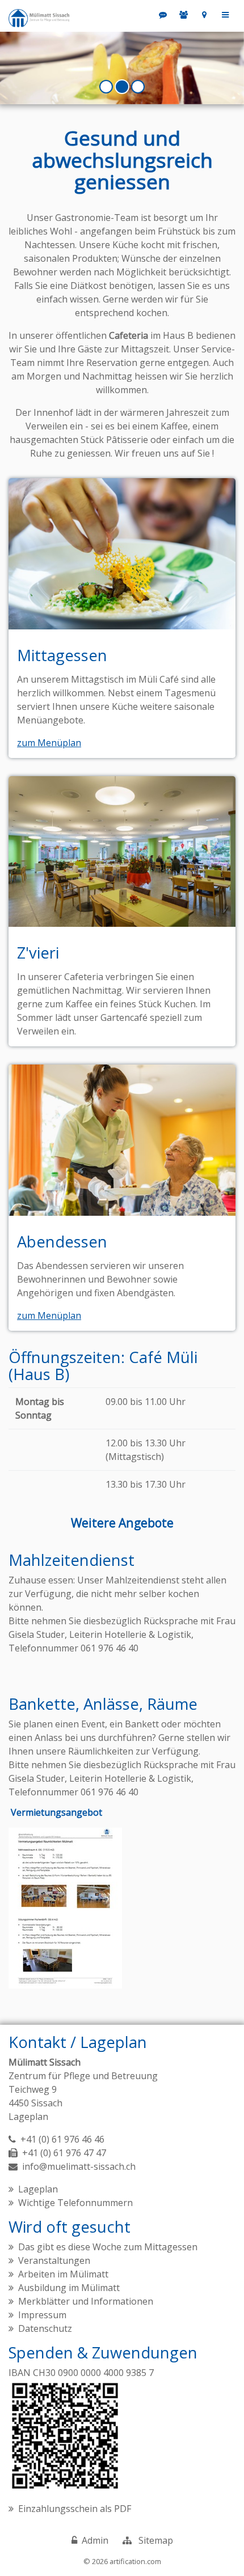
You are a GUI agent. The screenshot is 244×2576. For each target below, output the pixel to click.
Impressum (42, 2315)
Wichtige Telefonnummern (75, 2203)
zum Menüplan (49, 743)
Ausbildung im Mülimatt (69, 2288)
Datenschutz (45, 2328)
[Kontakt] (205, 15)
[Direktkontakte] (184, 15)
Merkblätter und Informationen (86, 2301)
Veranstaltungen (54, 2260)
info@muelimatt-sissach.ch (79, 2166)
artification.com (135, 2561)
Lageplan (28, 2117)
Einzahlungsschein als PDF (75, 2509)
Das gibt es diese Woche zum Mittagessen (108, 2247)
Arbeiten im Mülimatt (63, 2274)
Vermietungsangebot (56, 1813)
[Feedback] (163, 15)
